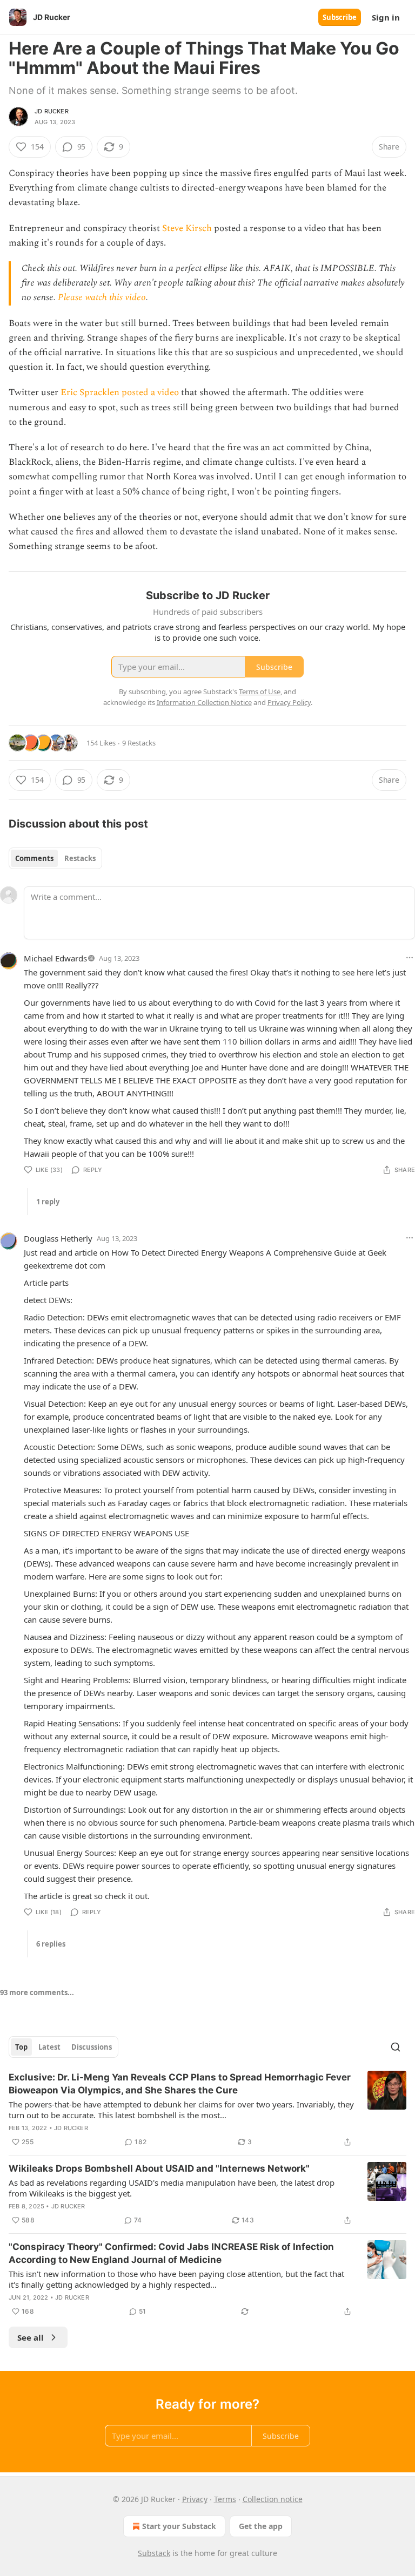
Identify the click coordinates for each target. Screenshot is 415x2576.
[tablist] (55, 858)
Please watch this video (102, 297)
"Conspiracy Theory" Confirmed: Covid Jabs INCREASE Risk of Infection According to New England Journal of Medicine (171, 2253)
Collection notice (273, 2499)
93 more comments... (37, 1992)
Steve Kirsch (187, 228)
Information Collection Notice (204, 702)
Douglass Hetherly (58, 1238)
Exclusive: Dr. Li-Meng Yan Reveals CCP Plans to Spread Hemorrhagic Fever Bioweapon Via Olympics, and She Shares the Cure (180, 2084)
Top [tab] (21, 2047)
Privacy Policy (289, 702)
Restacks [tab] (80, 858)
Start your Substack (179, 2526)
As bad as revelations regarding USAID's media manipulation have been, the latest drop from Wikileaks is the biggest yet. (172, 2188)
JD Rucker (52, 111)
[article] (207, 2110)
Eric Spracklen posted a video (120, 392)
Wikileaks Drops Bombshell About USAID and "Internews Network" (159, 2168)
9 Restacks (139, 743)
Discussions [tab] (92, 2047)
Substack (154, 2553)
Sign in (386, 17)
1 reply (48, 1202)
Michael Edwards (55, 958)
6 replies (51, 1944)
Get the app (261, 2526)
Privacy (195, 2499)
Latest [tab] (49, 2047)
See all (31, 2337)
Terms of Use (260, 692)
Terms (225, 2499)
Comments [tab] (34, 858)
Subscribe (340, 17)
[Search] (396, 2047)
